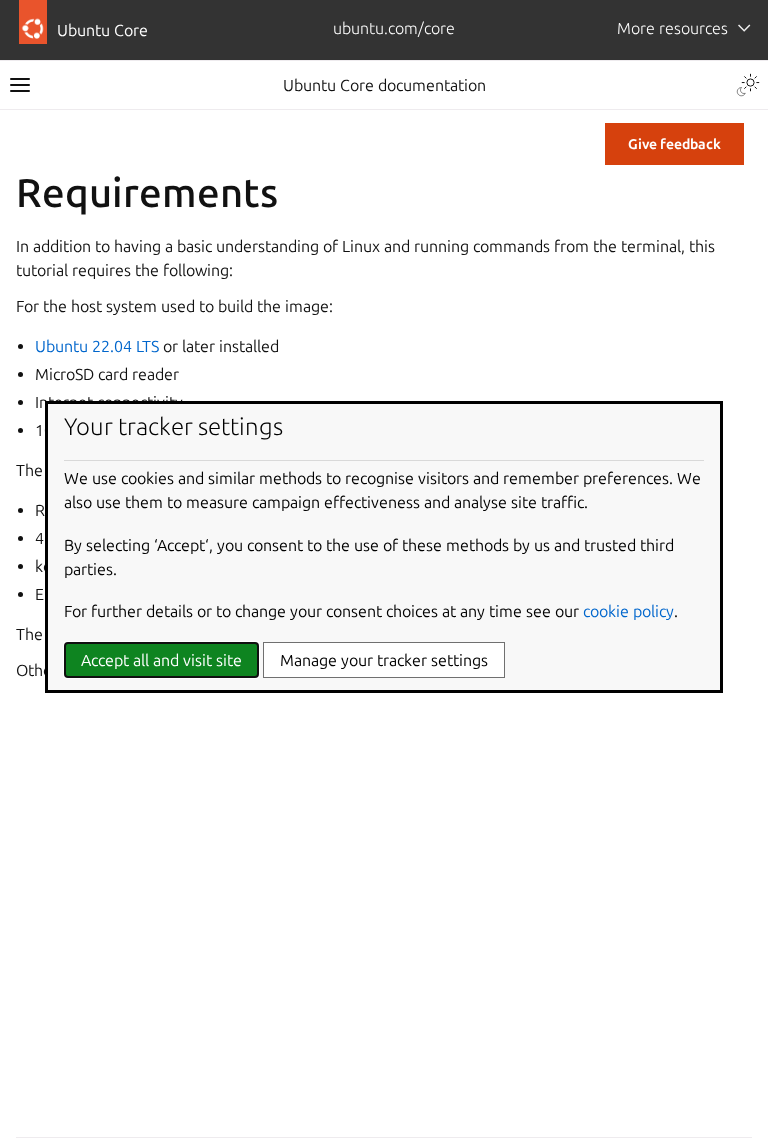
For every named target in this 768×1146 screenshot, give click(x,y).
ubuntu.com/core (394, 28)
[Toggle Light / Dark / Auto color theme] (748, 85)
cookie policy (628, 611)
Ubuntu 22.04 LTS (97, 346)
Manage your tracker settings (384, 660)
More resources (672, 28)
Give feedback (674, 144)
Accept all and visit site (161, 660)
